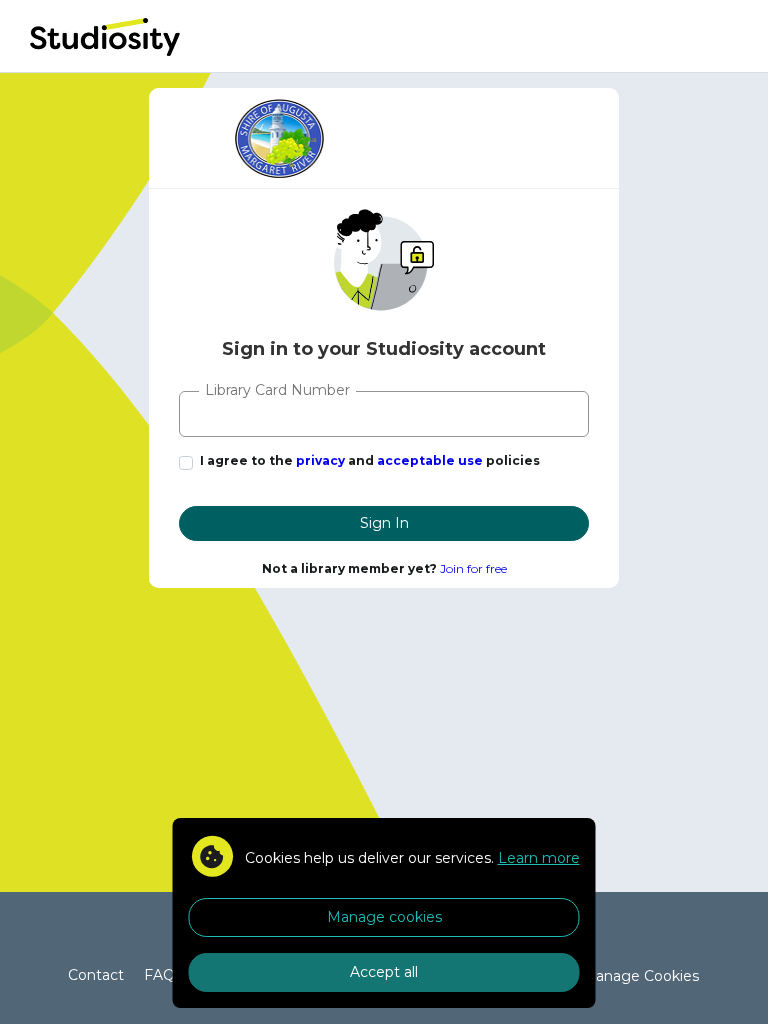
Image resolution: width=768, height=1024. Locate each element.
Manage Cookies (640, 976)
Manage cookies (384, 917)
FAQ (159, 975)
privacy (320, 460)
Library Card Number (277, 390)
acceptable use (430, 460)
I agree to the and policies (370, 460)
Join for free (473, 568)
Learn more (539, 858)
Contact (96, 975)
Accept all (384, 972)
